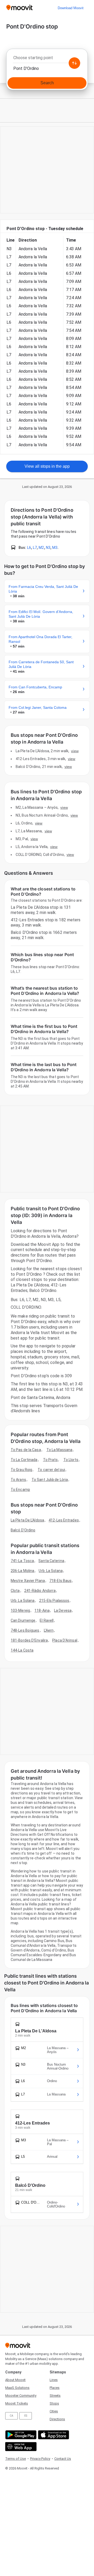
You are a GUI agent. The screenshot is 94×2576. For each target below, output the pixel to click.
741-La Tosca (22, 1561)
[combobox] (47, 59)
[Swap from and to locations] (74, 63)
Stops (54, 2403)
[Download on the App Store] (53, 2435)
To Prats (51, 1460)
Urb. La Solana (51, 1571)
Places (55, 2388)
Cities (54, 2411)
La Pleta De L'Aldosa (27, 1520)
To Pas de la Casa (26, 1450)
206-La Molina (22, 1571)
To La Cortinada (24, 1460)
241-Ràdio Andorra (40, 1591)
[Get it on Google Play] (20, 2435)
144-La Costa (22, 1650)
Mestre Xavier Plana (28, 1581)
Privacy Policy (40, 2459)
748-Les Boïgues (25, 1630)
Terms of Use (16, 2459)
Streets (55, 2396)
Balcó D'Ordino (23, 1530)
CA (11, 2416)
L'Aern (49, 1630)
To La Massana (59, 1450)
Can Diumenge (23, 1620)
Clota (15, 1591)
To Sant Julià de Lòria (50, 1480)
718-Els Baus (60, 1581)
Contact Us (63, 2459)
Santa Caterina (51, 1561)
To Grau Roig (21, 1470)
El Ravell (47, 1620)
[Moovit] (19, 8)
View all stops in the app (47, 466)
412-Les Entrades (64, 1520)
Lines (54, 2380)
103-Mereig (20, 1610)
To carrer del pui (51, 1470)
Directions (57, 2419)
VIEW (75, 751)
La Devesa (63, 1610)
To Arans (18, 1480)
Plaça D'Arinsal (65, 1640)
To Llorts (71, 1460)
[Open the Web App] (20, 2447)
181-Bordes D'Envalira (29, 1640)
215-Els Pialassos (54, 1601)
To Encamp (20, 1490)
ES (26, 2416)
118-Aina (42, 1610)
